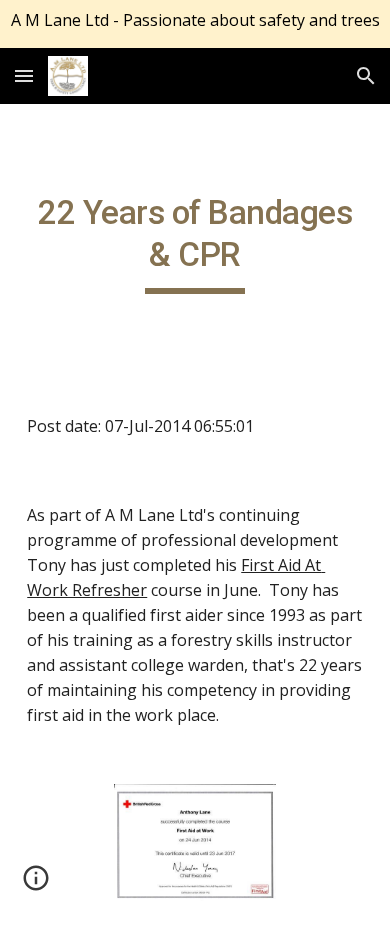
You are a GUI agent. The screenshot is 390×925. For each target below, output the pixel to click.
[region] (195, 24)
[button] (24, 75)
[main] (195, 243)
